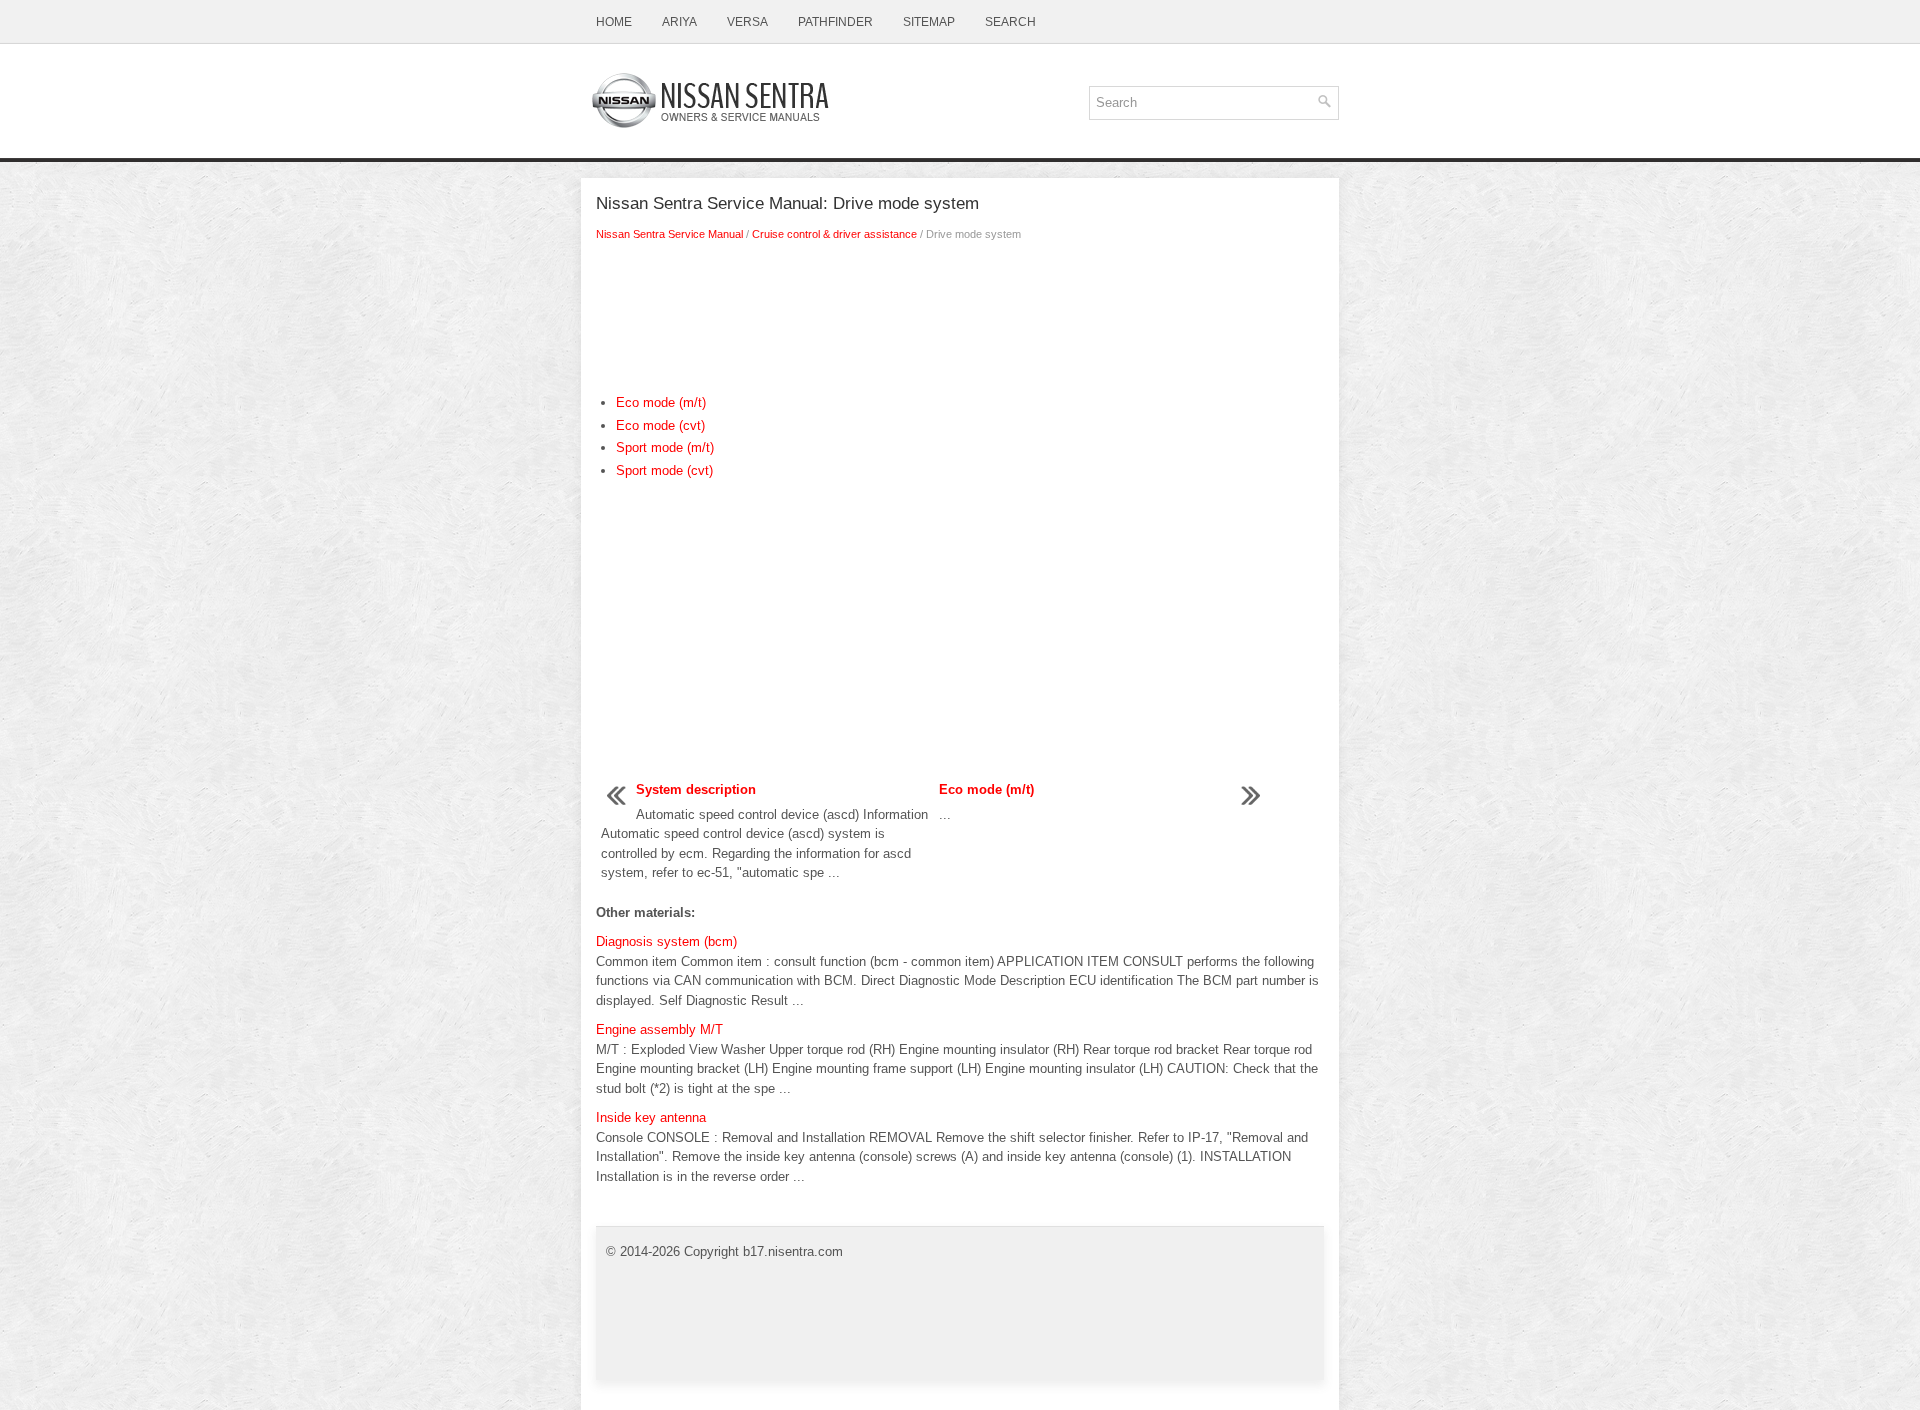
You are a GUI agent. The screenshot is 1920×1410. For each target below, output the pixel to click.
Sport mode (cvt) (664, 470)
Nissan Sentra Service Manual (669, 234)
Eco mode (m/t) (661, 402)
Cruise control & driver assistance (834, 234)
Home (614, 22)
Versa (747, 22)
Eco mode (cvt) (660, 425)
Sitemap (929, 22)
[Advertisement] (960, 323)
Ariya (679, 22)
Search (1010, 22)
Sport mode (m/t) (665, 447)
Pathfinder (835, 22)
